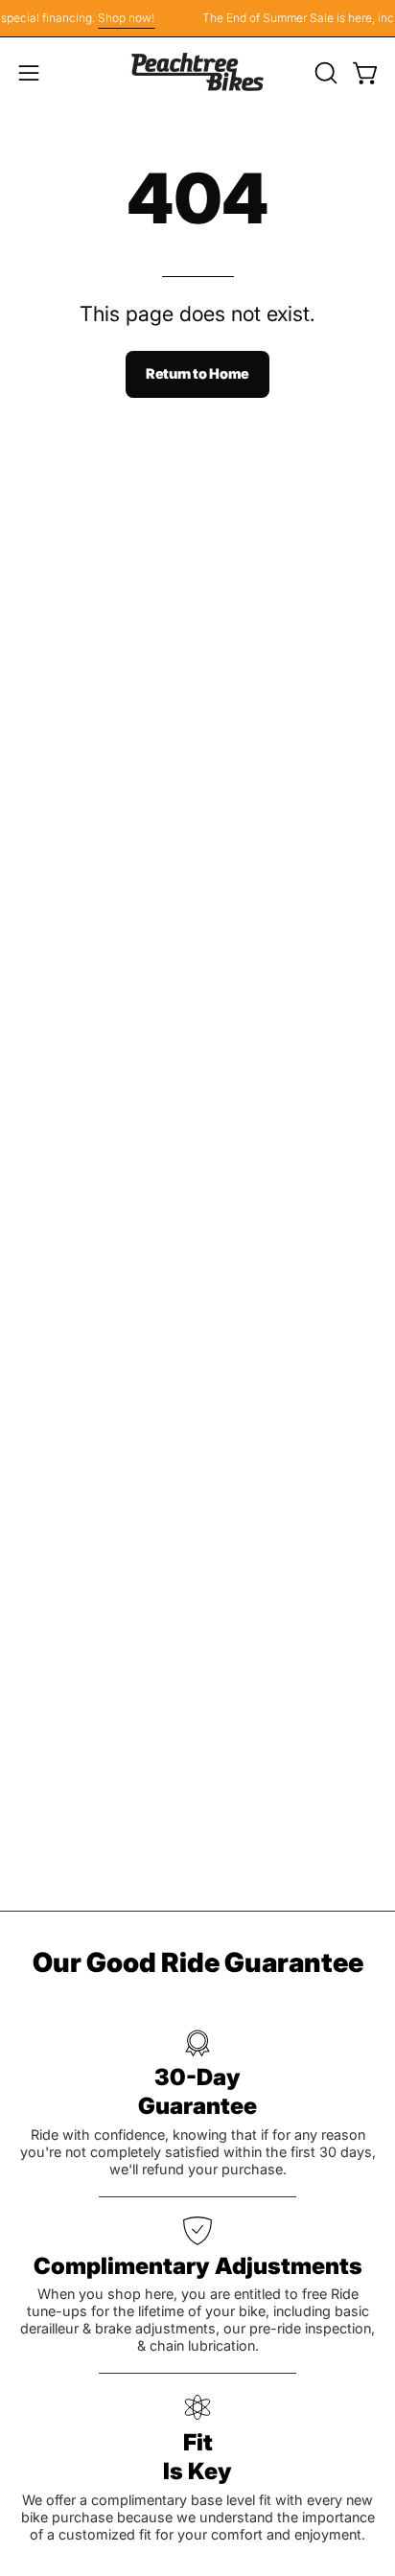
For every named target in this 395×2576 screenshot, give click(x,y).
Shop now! (121, 18)
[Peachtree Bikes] (197, 72)
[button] (324, 73)
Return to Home (197, 373)
